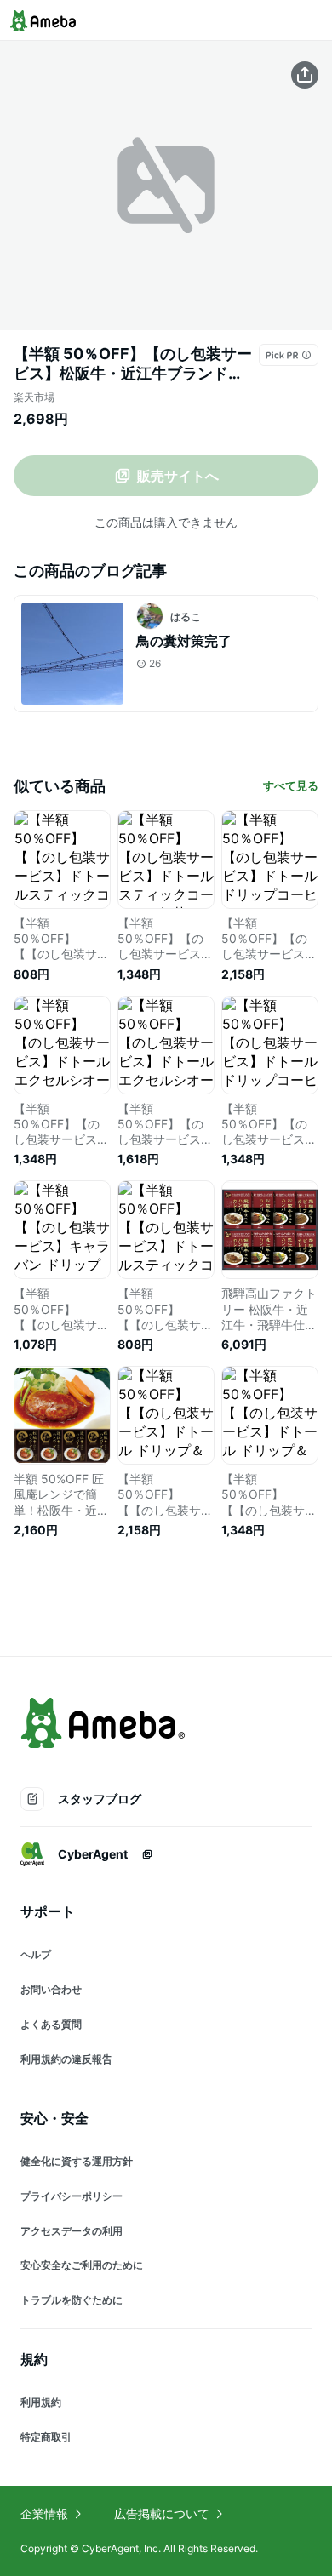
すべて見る (291, 785)
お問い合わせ (51, 1989)
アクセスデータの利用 (72, 2231)
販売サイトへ (178, 476)
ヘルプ (36, 1954)
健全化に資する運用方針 (77, 2161)
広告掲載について (162, 2513)
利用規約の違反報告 (66, 2059)
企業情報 (44, 2513)
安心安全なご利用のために (82, 2265)
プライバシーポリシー (72, 2196)
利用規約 (41, 2402)
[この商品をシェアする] (305, 75)
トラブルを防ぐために (72, 2300)
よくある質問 (51, 2024)
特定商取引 (46, 2437)
